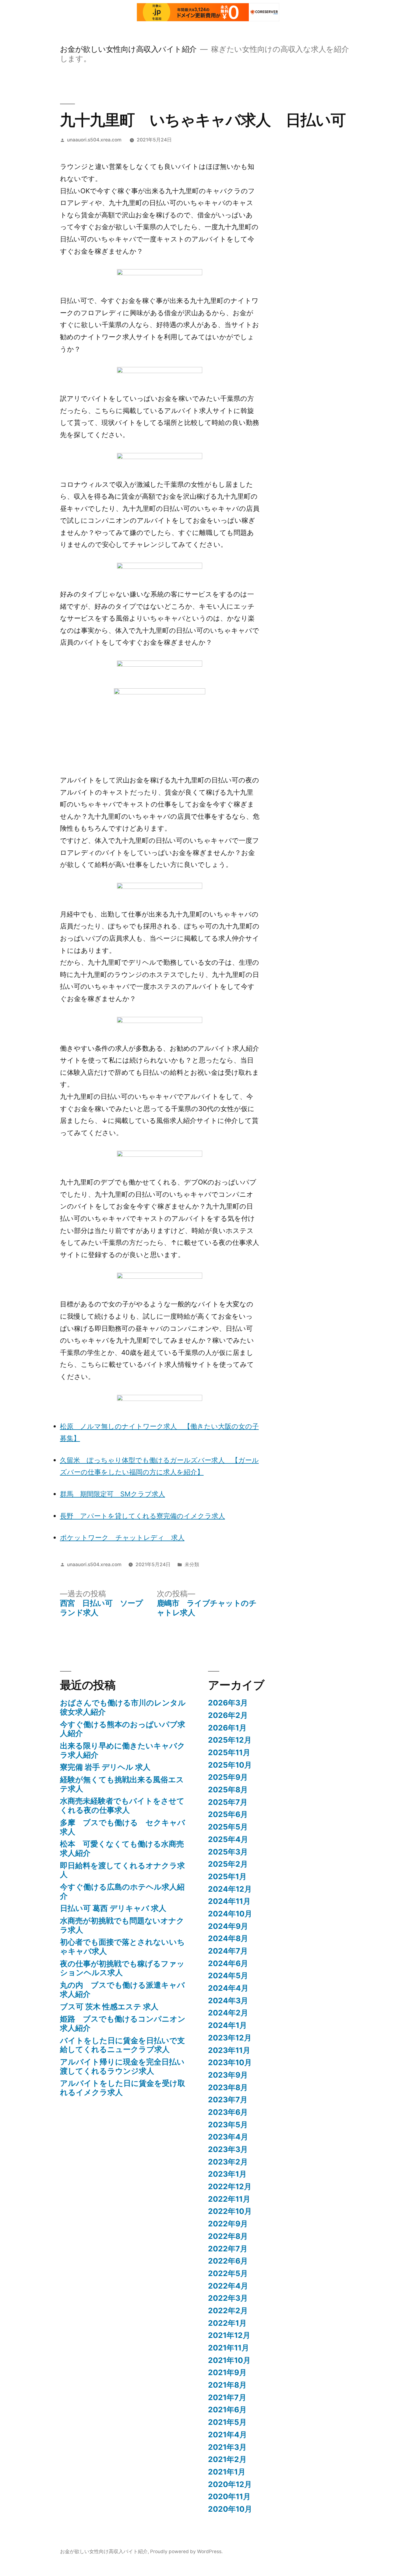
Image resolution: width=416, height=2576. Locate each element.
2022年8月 (228, 2236)
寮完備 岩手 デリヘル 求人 (105, 1767)
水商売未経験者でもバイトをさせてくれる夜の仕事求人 (122, 1805)
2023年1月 (227, 2174)
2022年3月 (228, 2298)
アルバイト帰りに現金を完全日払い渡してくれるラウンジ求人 (122, 2066)
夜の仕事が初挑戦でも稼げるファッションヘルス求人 (122, 1968)
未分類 (192, 1564)
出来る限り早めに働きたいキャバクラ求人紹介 (123, 1750)
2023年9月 (228, 2075)
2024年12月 (230, 1889)
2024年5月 (228, 1976)
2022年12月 (230, 2186)
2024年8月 (228, 1938)
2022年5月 (228, 2273)
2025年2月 (228, 1864)
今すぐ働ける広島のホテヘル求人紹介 (122, 1891)
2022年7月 (228, 2249)
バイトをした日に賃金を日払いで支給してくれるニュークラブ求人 (122, 2045)
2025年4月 (228, 1839)
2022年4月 (228, 2286)
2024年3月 (228, 2001)
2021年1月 (227, 2472)
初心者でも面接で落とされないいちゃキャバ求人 (122, 1947)
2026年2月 (228, 1715)
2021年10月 (229, 2360)
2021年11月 (229, 2348)
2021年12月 (229, 2335)
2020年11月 (229, 2496)
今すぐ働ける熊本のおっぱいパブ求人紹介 (123, 1729)
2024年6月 (228, 1963)
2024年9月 (228, 1926)
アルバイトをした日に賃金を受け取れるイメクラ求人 (123, 2088)
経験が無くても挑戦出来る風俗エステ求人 (122, 1784)
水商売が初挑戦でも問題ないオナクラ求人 (122, 1925)
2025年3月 (228, 1852)
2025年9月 (228, 1777)
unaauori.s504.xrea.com (94, 140)
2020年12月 (230, 2484)
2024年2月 (228, 2013)
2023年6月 (228, 2112)
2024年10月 (230, 1914)
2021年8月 (227, 2385)
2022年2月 (228, 2311)
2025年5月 (228, 1827)
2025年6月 (228, 1814)
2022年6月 (228, 2261)
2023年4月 (228, 2137)
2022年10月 (230, 2211)
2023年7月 (228, 2100)
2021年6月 (227, 2410)
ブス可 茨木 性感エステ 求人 (109, 2007)
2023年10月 (230, 2062)
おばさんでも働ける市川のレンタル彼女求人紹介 (123, 1707)
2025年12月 (230, 1740)
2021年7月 (227, 2397)
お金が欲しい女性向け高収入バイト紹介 (128, 49)
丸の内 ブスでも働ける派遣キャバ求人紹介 (122, 1990)
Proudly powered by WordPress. (186, 2551)
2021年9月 (227, 2372)
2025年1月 (227, 1876)
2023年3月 (228, 2149)
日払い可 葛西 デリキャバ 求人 (113, 1908)
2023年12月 (230, 2038)
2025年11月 (229, 1752)
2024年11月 (229, 1901)
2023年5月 (228, 2125)
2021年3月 (227, 2447)
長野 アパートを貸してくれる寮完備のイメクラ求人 (143, 1516)
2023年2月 (228, 2162)
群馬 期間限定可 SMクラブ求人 (113, 1494)
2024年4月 (228, 1988)
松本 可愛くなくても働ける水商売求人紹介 (122, 1848)
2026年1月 (227, 1728)
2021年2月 (227, 2459)
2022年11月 (229, 2199)
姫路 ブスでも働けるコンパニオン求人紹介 (123, 2023)
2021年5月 (227, 2422)
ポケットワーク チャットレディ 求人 (122, 1537)
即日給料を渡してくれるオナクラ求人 (122, 1870)
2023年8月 (228, 2087)
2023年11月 (229, 2050)
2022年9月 (228, 2224)
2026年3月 (228, 1703)
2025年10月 (230, 1765)
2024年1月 (227, 2025)
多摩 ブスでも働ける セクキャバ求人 (123, 1827)
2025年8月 (228, 1790)
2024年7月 (228, 1951)
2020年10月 (230, 2509)
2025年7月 (228, 1802)
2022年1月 (227, 2323)
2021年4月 (227, 2435)
